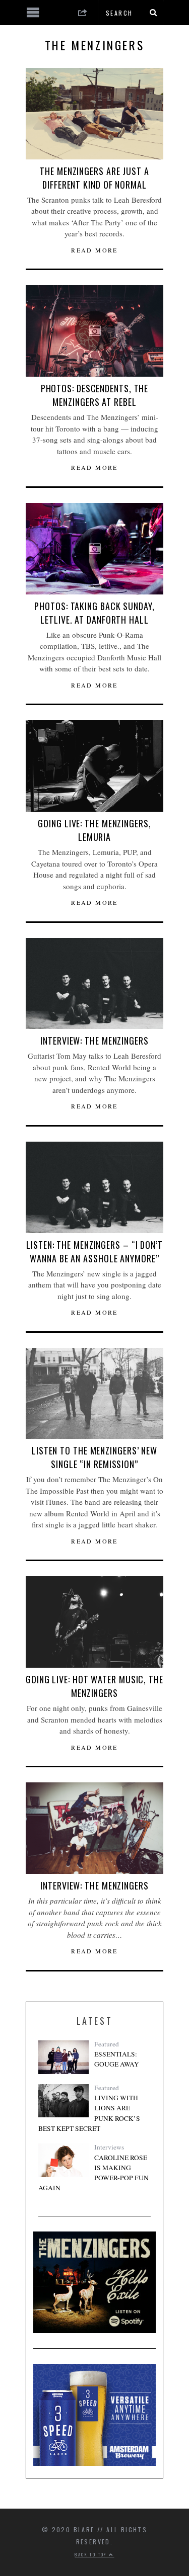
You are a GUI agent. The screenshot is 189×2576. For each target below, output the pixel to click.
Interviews (109, 2147)
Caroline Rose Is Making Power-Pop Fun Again (93, 2173)
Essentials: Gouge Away (117, 2059)
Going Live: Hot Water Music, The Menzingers (94, 1686)
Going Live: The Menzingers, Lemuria (94, 830)
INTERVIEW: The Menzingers (94, 1885)
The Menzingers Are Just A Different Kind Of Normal (94, 178)
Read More (94, 250)
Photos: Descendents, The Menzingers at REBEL (95, 395)
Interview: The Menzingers (94, 1041)
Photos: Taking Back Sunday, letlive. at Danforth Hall (94, 613)
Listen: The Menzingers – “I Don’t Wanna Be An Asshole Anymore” (94, 1252)
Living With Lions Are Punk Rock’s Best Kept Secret (89, 2113)
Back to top (92, 2554)
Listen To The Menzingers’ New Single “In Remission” (94, 1457)
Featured (107, 2044)
